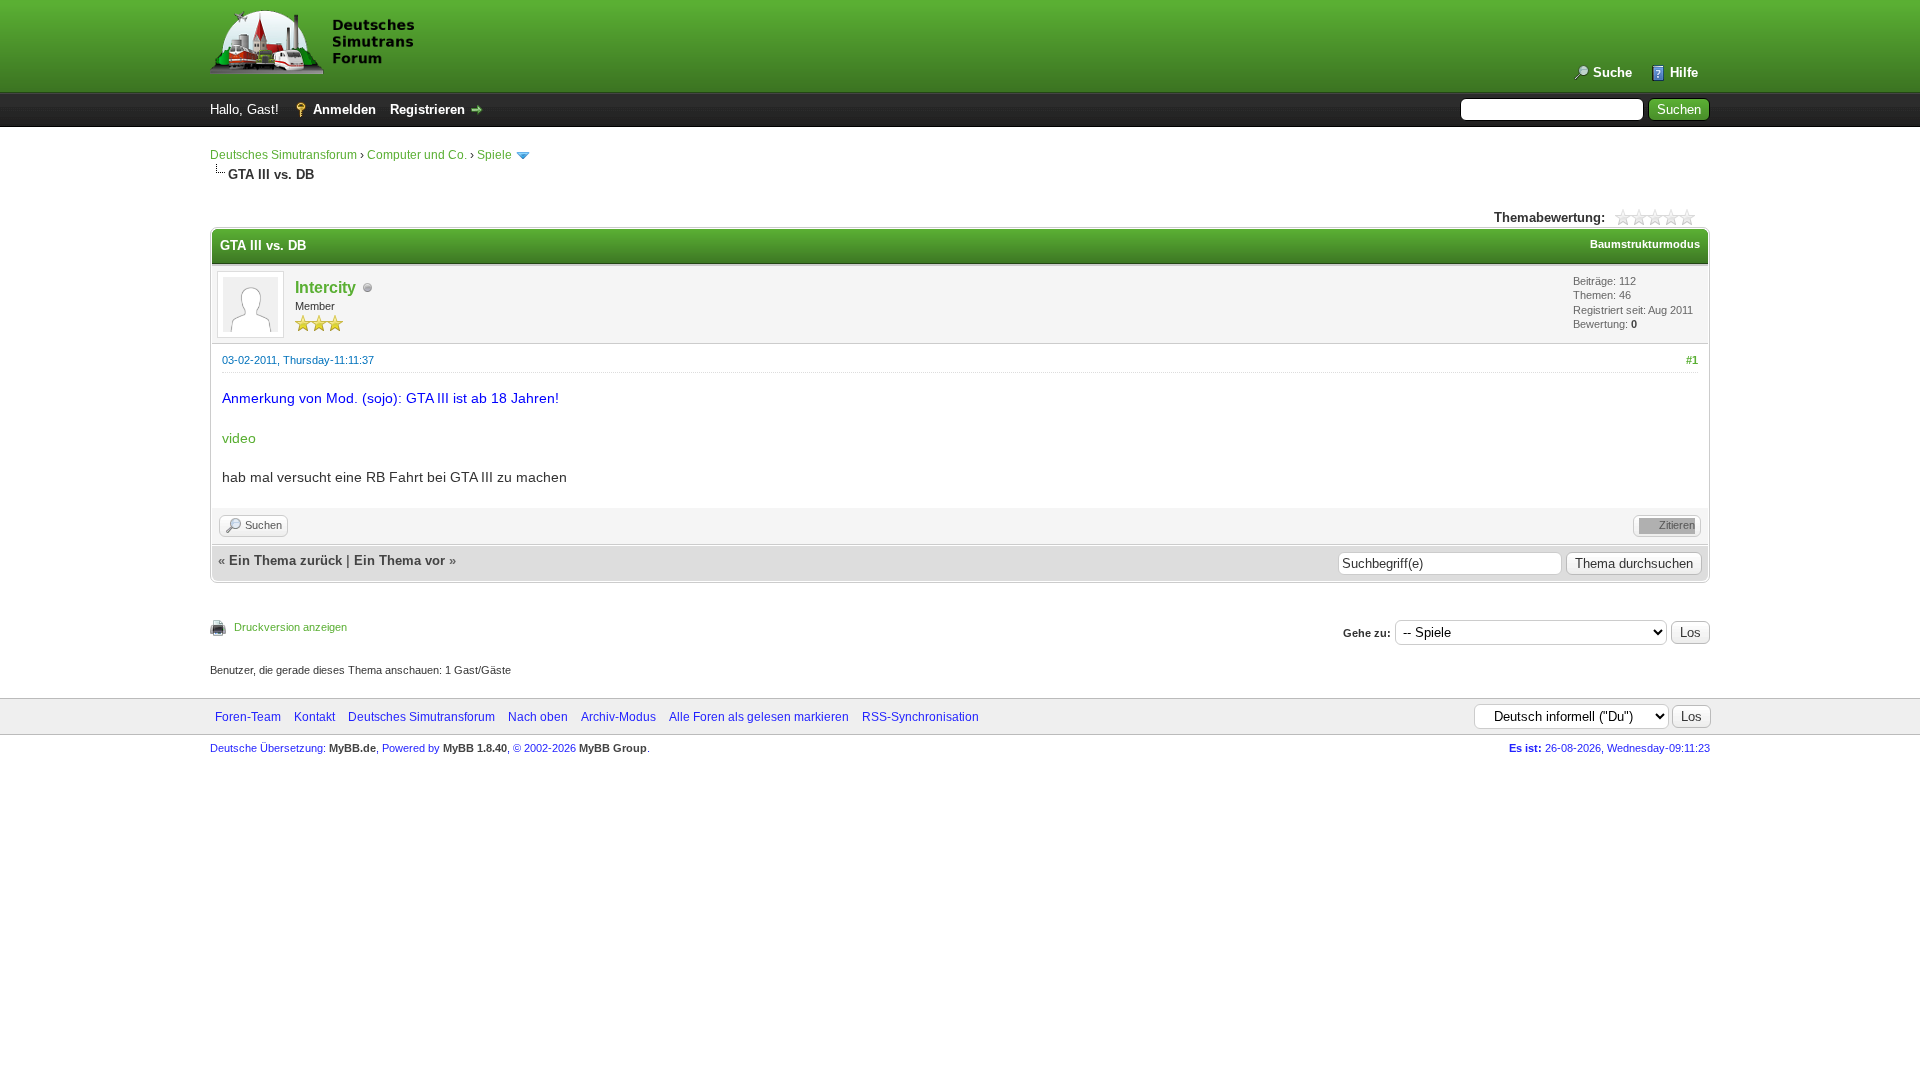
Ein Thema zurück (285, 560)
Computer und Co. (417, 155)
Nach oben (538, 717)
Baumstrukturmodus (1645, 244)
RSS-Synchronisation (920, 717)
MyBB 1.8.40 (475, 748)
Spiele (494, 155)
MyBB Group (613, 748)
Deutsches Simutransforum (283, 155)
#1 (1692, 360)
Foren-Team (248, 717)
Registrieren (427, 109)
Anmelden (344, 109)
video (239, 438)
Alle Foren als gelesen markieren (759, 717)
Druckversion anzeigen (290, 627)
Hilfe (1684, 72)
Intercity (325, 287)
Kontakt (314, 717)
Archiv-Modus (618, 717)
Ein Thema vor (399, 560)
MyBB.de (352, 748)
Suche (1612, 72)
